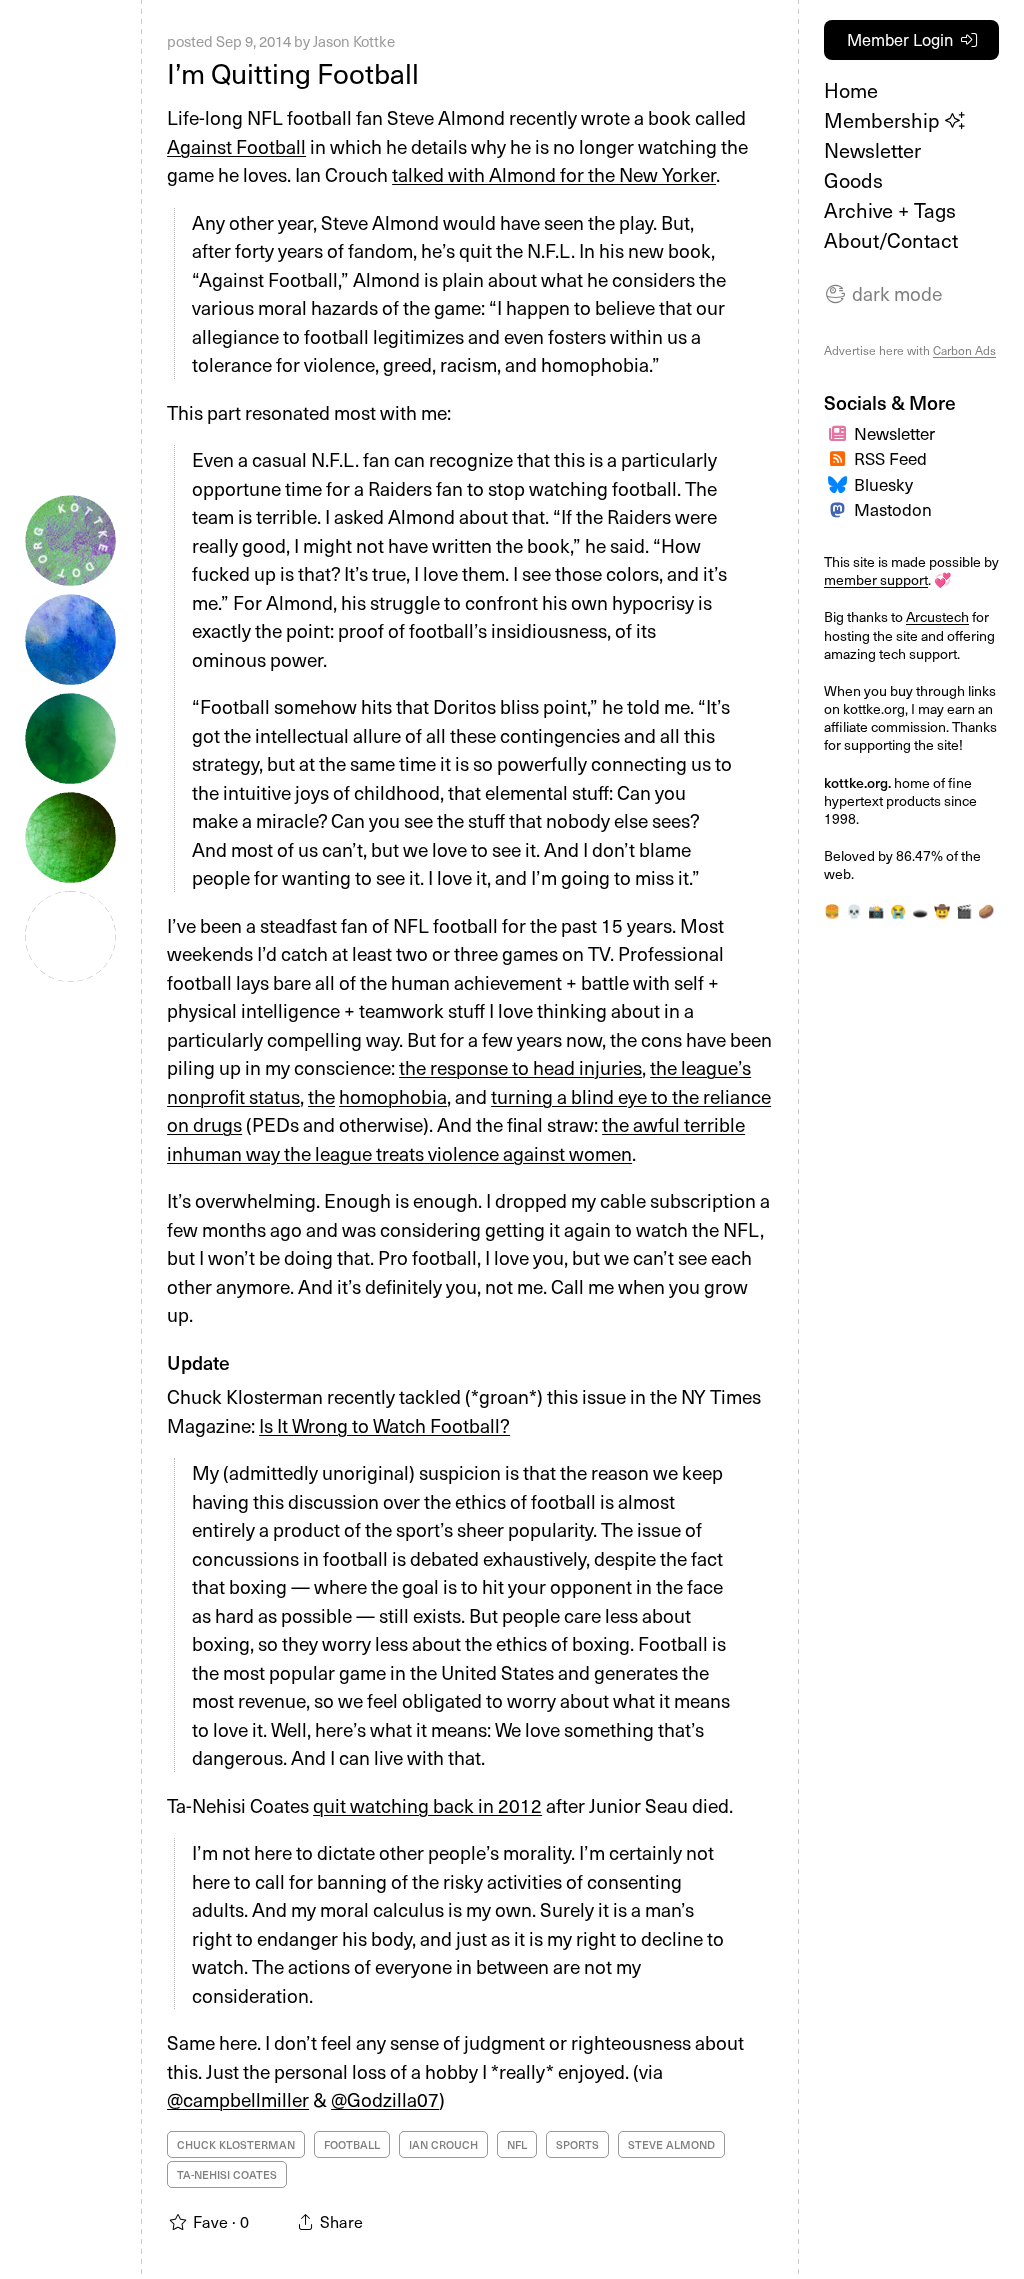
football (352, 2144)
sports (577, 2144)
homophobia (393, 1096)
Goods (853, 180)
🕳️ (920, 910)
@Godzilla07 (385, 2099)
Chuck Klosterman (236, 2144)
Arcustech (937, 616)
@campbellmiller (238, 2099)
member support (876, 579)
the (321, 1096)
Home (851, 90)
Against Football (236, 146)
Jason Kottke (354, 41)
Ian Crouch (443, 2144)
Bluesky (883, 484)
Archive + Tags (890, 210)
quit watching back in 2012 (427, 1805)
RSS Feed (890, 458)
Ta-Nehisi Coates (227, 2174)
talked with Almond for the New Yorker (554, 174)
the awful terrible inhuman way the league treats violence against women (456, 1138)
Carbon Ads (964, 350)
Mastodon (893, 509)
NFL (517, 2144)
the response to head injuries (520, 1067)
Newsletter (872, 150)
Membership (884, 120)
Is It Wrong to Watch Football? (384, 1425)
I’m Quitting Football (293, 72)
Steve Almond (671, 2144)
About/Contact (891, 240)
